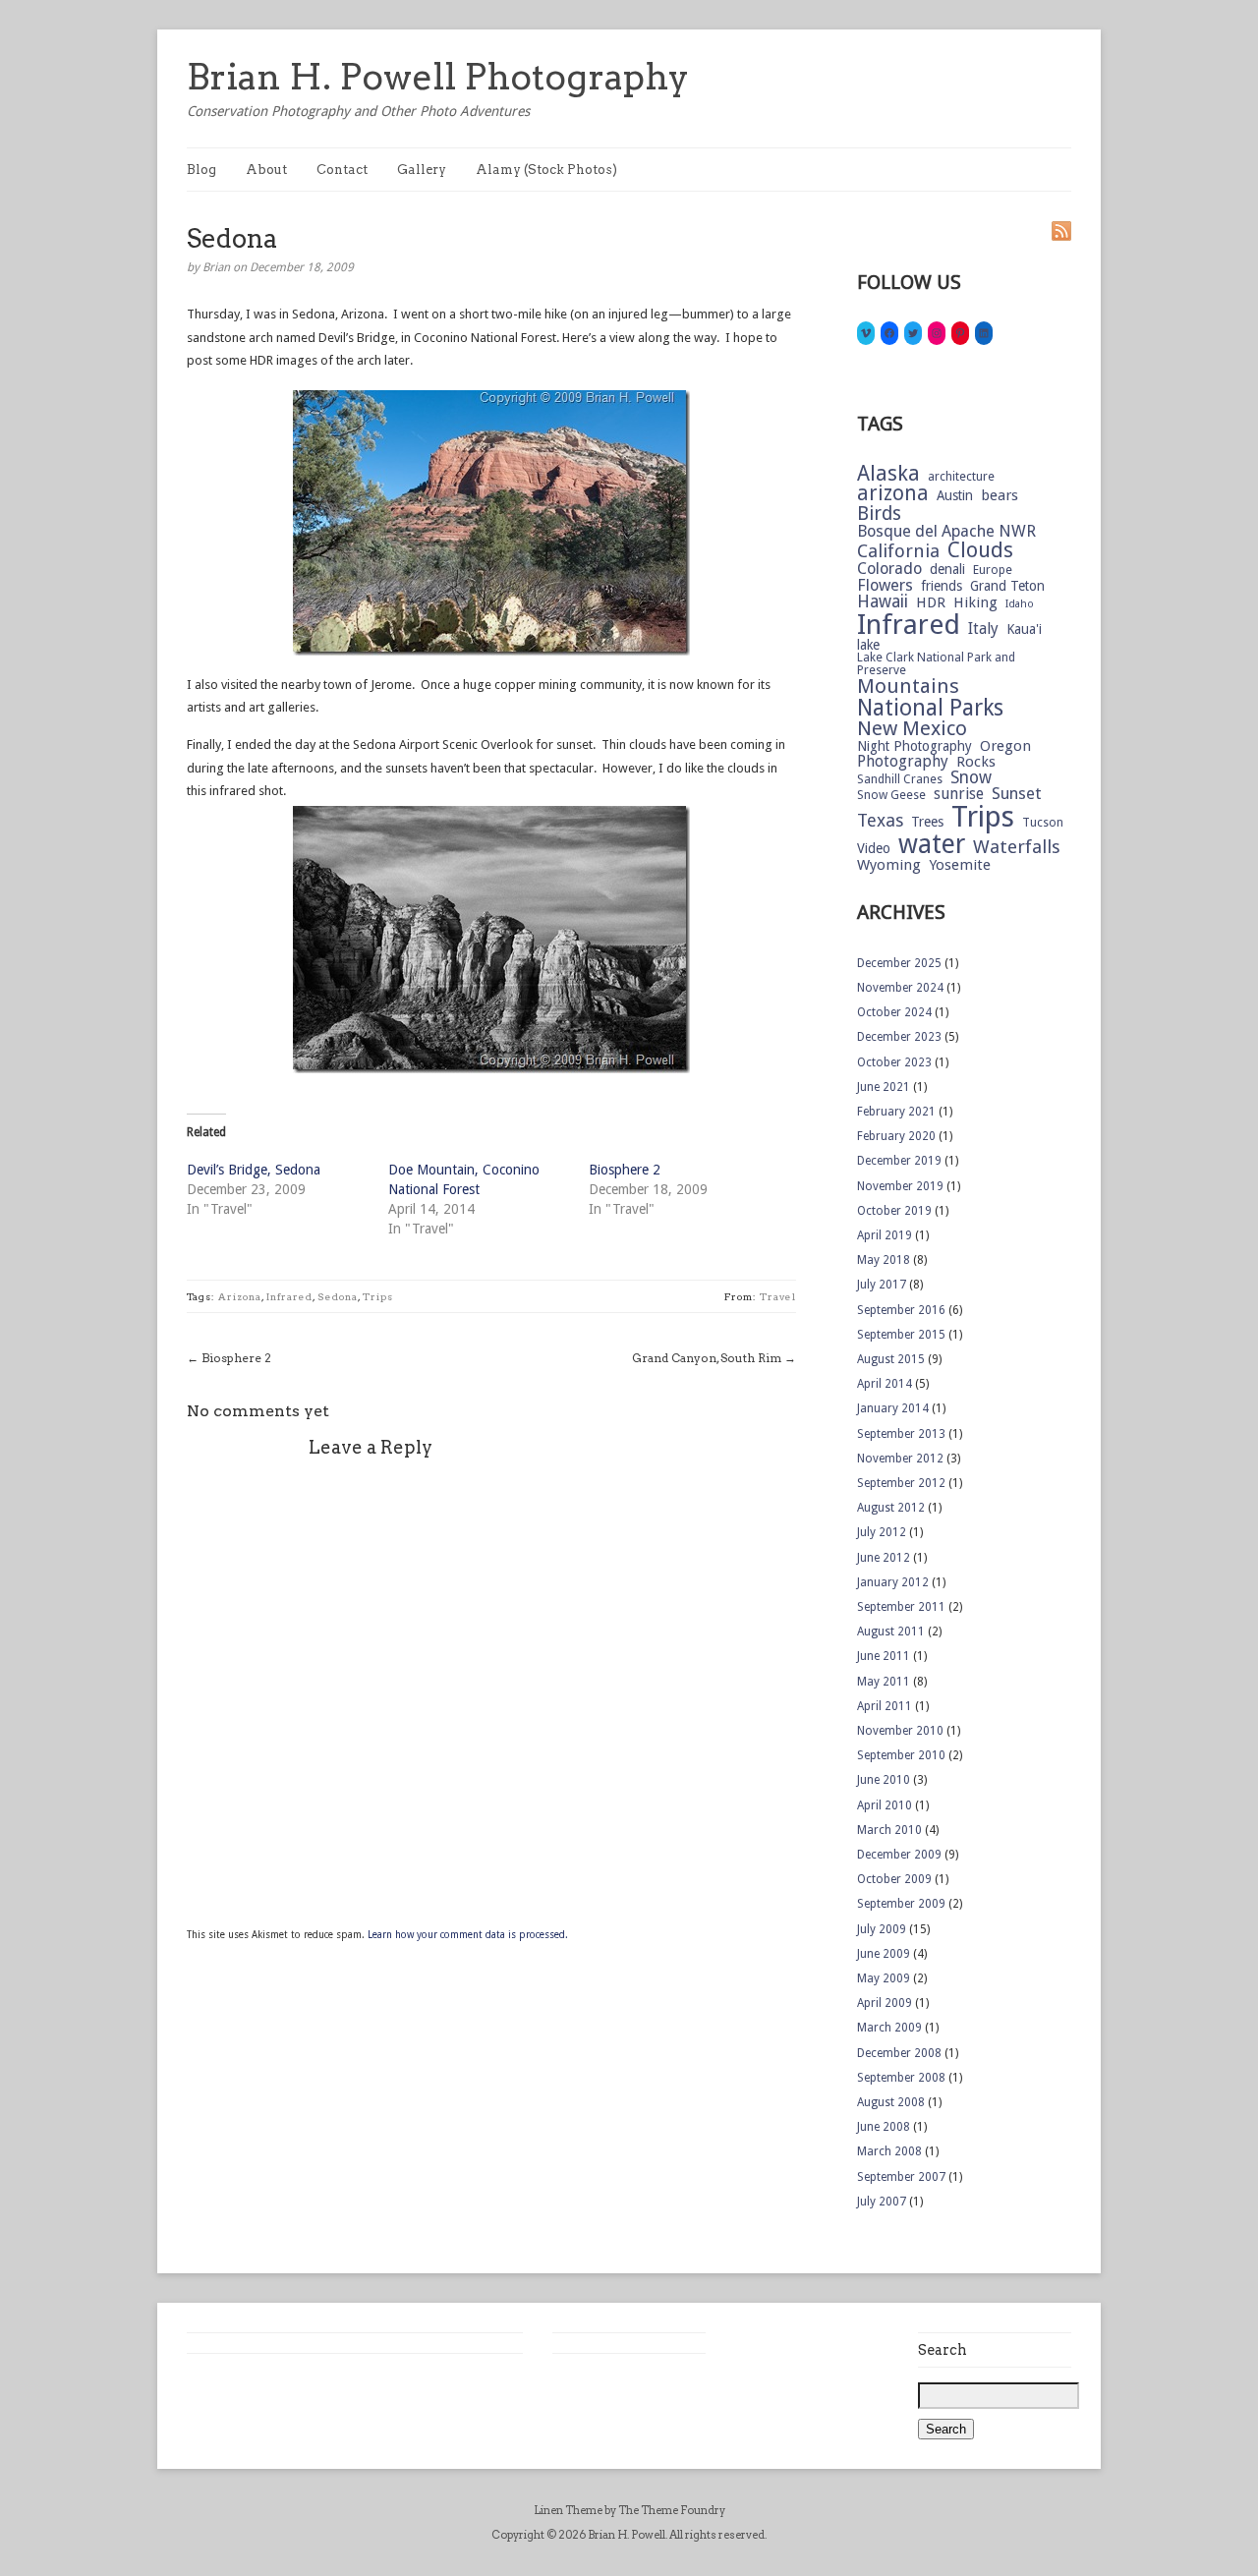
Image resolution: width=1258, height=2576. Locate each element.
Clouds (980, 550)
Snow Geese (891, 795)
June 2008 (884, 2127)
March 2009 (889, 2028)
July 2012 (882, 1532)
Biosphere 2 (625, 1170)
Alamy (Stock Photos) (546, 170)
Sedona (338, 1296)
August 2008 (891, 2102)
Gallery (422, 170)
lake (868, 646)
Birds (879, 514)
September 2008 (901, 2078)
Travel (778, 1296)
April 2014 (885, 1384)
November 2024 (900, 988)
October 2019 (894, 1211)
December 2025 (899, 963)
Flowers (885, 586)
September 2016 (901, 1310)
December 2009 (899, 1855)
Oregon (1005, 746)
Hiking (975, 603)
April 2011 (885, 1706)
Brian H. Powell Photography (438, 77)
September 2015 (901, 1335)
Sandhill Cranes (900, 779)
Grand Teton (1007, 587)
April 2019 (885, 1235)
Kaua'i (1024, 630)
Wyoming (889, 865)
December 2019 (899, 1161)
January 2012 (893, 1582)
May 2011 (884, 1682)
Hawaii (883, 602)
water (932, 845)
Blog (201, 170)
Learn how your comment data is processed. (468, 1935)
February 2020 (896, 1136)
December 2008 (899, 2053)
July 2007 (882, 2202)
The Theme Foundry (672, 2510)
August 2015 (891, 1359)
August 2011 (891, 1631)
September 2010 (901, 1755)
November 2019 (900, 1186)
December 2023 (899, 1037)
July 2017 (882, 1285)
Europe (993, 570)
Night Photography (915, 747)
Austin (955, 496)
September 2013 (901, 1434)
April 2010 (885, 1805)
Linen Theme (568, 2510)
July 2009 (882, 1929)
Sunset (1017, 795)
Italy (983, 629)
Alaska (888, 473)
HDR (931, 603)
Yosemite (960, 865)
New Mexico (912, 729)
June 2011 (884, 1656)
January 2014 (893, 1408)
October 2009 (894, 1879)
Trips (378, 1296)
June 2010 (884, 1780)
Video (874, 849)
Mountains (908, 687)
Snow (971, 778)
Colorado (889, 570)
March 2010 (889, 1830)
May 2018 (884, 1260)
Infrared (289, 1296)
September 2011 (901, 1607)
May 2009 (884, 1978)
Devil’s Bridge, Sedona (254, 1170)
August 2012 (891, 1508)
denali (947, 570)
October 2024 (894, 1012)
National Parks (930, 708)
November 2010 (900, 1731)
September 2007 (901, 2177)
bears (1000, 496)
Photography (903, 762)
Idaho (1020, 605)
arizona (240, 1296)
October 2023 (894, 1062)
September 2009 (901, 1904)
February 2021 (896, 1112)
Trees (927, 823)
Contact (342, 170)
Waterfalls (1017, 848)
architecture (961, 477)
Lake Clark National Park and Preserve (936, 664)
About (266, 170)
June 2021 (884, 1087)
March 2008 (889, 2151)
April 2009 (885, 2003)
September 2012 (901, 1483)
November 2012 (900, 1459)
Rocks (976, 762)
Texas (880, 821)
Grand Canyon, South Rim (707, 1358)
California (898, 552)
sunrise (959, 794)
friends (942, 587)
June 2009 (884, 1954)
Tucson (1043, 823)
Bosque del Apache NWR (946, 532)
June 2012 (884, 1558)
